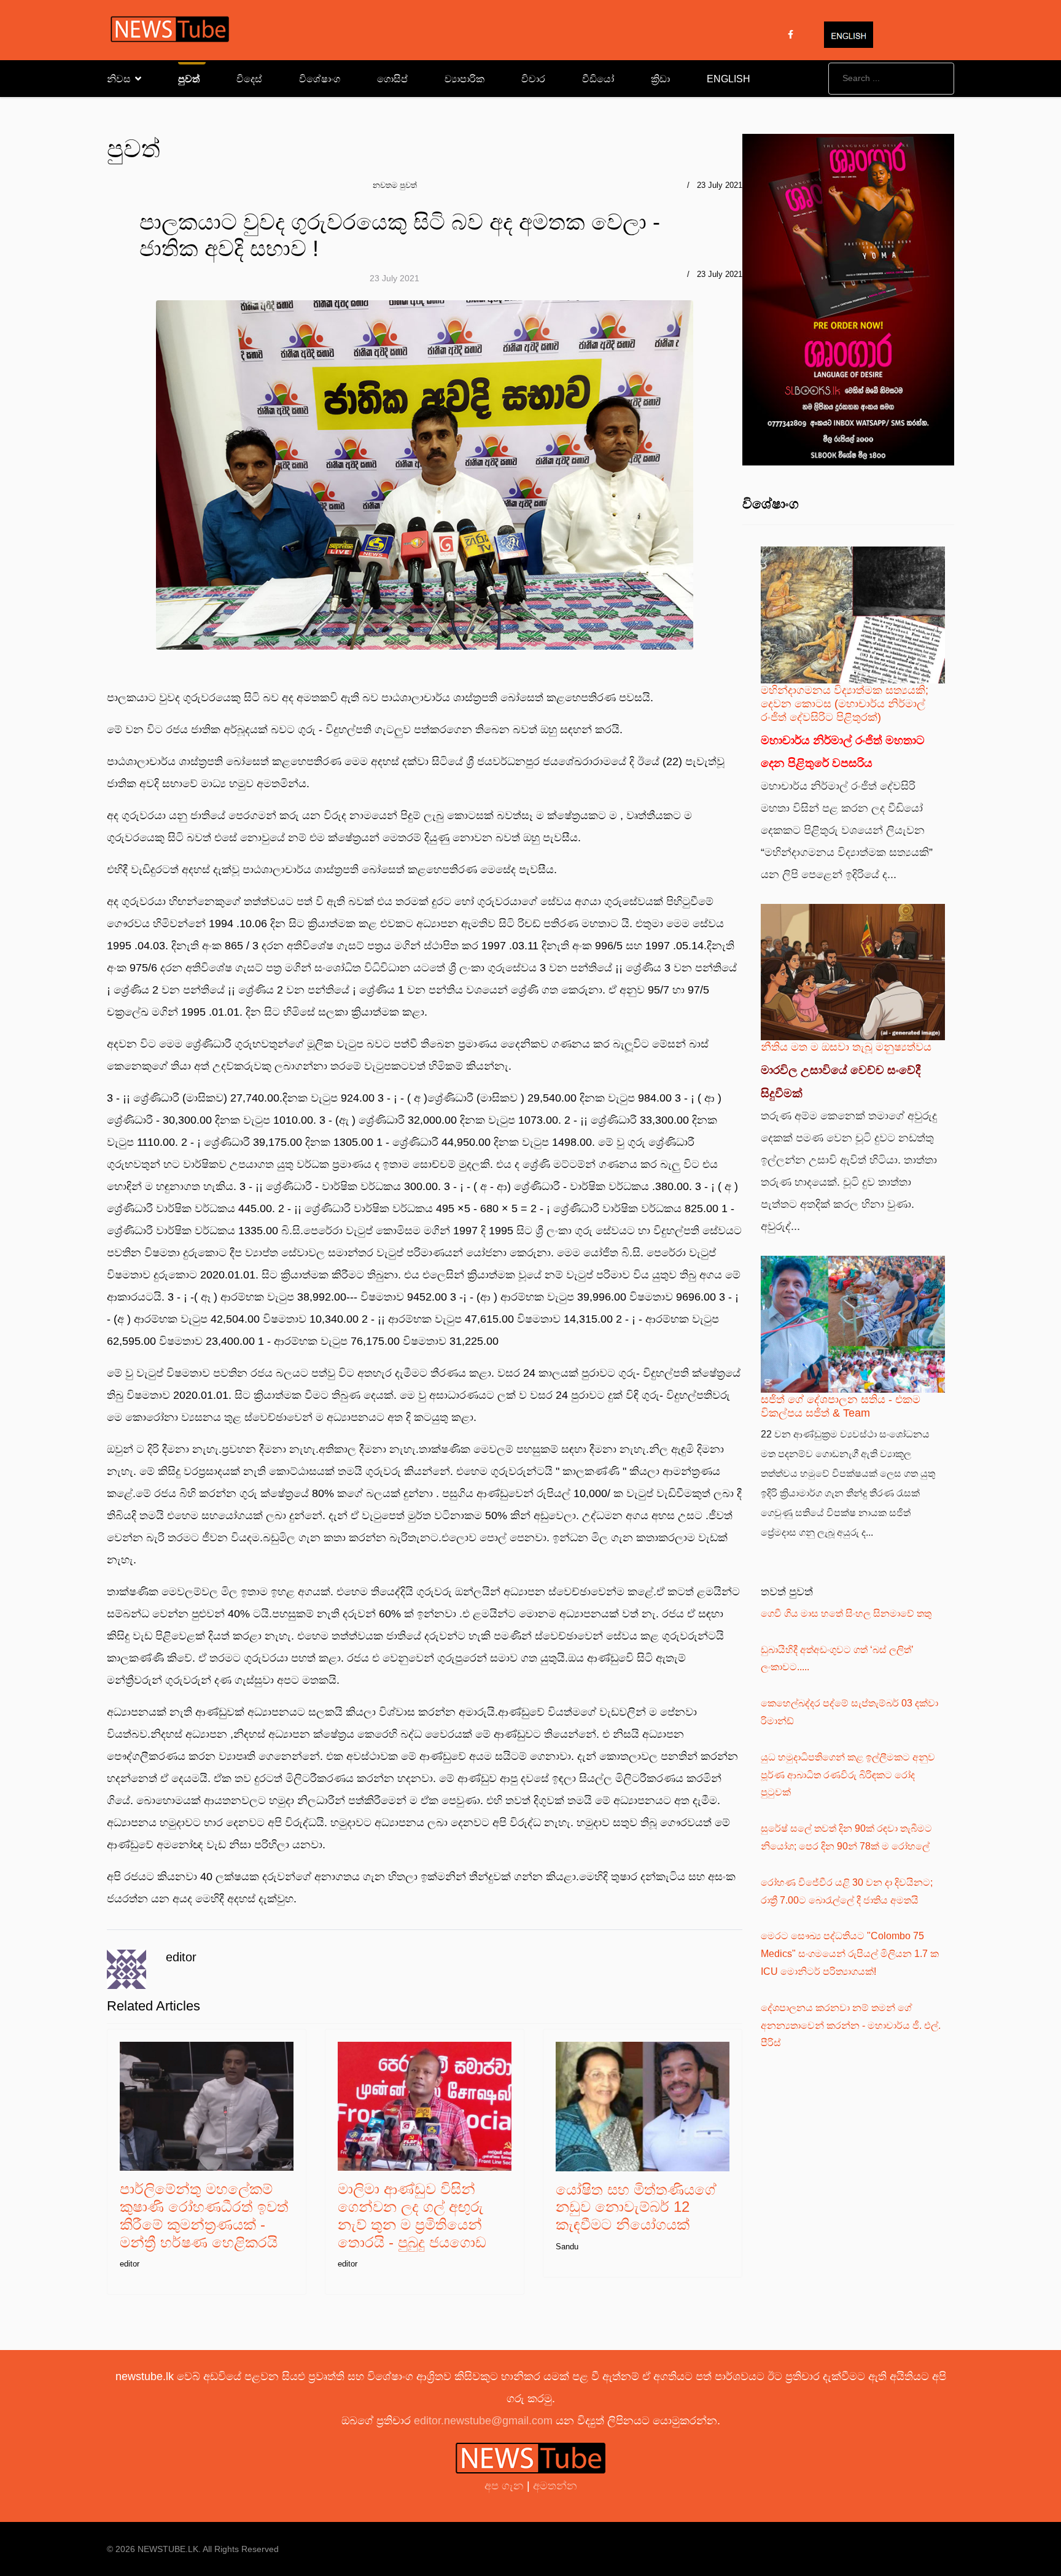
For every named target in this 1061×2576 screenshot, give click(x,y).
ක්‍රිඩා (660, 79)
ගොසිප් (392, 79)
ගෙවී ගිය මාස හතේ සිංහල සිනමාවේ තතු (846, 1613)
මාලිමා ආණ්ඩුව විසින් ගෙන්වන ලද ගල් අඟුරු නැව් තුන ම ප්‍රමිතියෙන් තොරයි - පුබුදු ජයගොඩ (412, 2215)
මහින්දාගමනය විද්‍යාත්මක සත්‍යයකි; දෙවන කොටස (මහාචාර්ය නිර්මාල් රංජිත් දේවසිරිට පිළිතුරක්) (845, 703)
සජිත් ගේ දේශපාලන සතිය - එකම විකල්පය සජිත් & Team (841, 1406)
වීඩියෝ (598, 79)
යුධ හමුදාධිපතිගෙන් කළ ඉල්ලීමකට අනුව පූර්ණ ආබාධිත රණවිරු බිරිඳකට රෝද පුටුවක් (848, 1775)
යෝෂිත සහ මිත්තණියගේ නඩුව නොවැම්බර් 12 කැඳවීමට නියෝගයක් (636, 2207)
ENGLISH (729, 79)
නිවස (119, 79)
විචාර (533, 79)
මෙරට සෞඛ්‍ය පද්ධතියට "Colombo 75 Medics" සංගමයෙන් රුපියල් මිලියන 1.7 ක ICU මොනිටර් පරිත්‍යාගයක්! (850, 1954)
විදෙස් (249, 79)
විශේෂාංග (320, 79)
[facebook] (791, 34)
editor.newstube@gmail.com (483, 2421)
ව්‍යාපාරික (464, 79)
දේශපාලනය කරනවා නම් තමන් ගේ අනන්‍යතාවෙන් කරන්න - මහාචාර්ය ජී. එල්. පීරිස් (851, 2025)
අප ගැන (506, 2486)
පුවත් (189, 79)
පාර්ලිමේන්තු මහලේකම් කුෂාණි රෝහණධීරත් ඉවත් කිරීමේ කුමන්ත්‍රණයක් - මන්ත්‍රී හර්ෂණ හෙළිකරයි (204, 2215)
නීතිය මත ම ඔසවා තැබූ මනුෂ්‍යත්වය (846, 1047)
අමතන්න (555, 2486)
